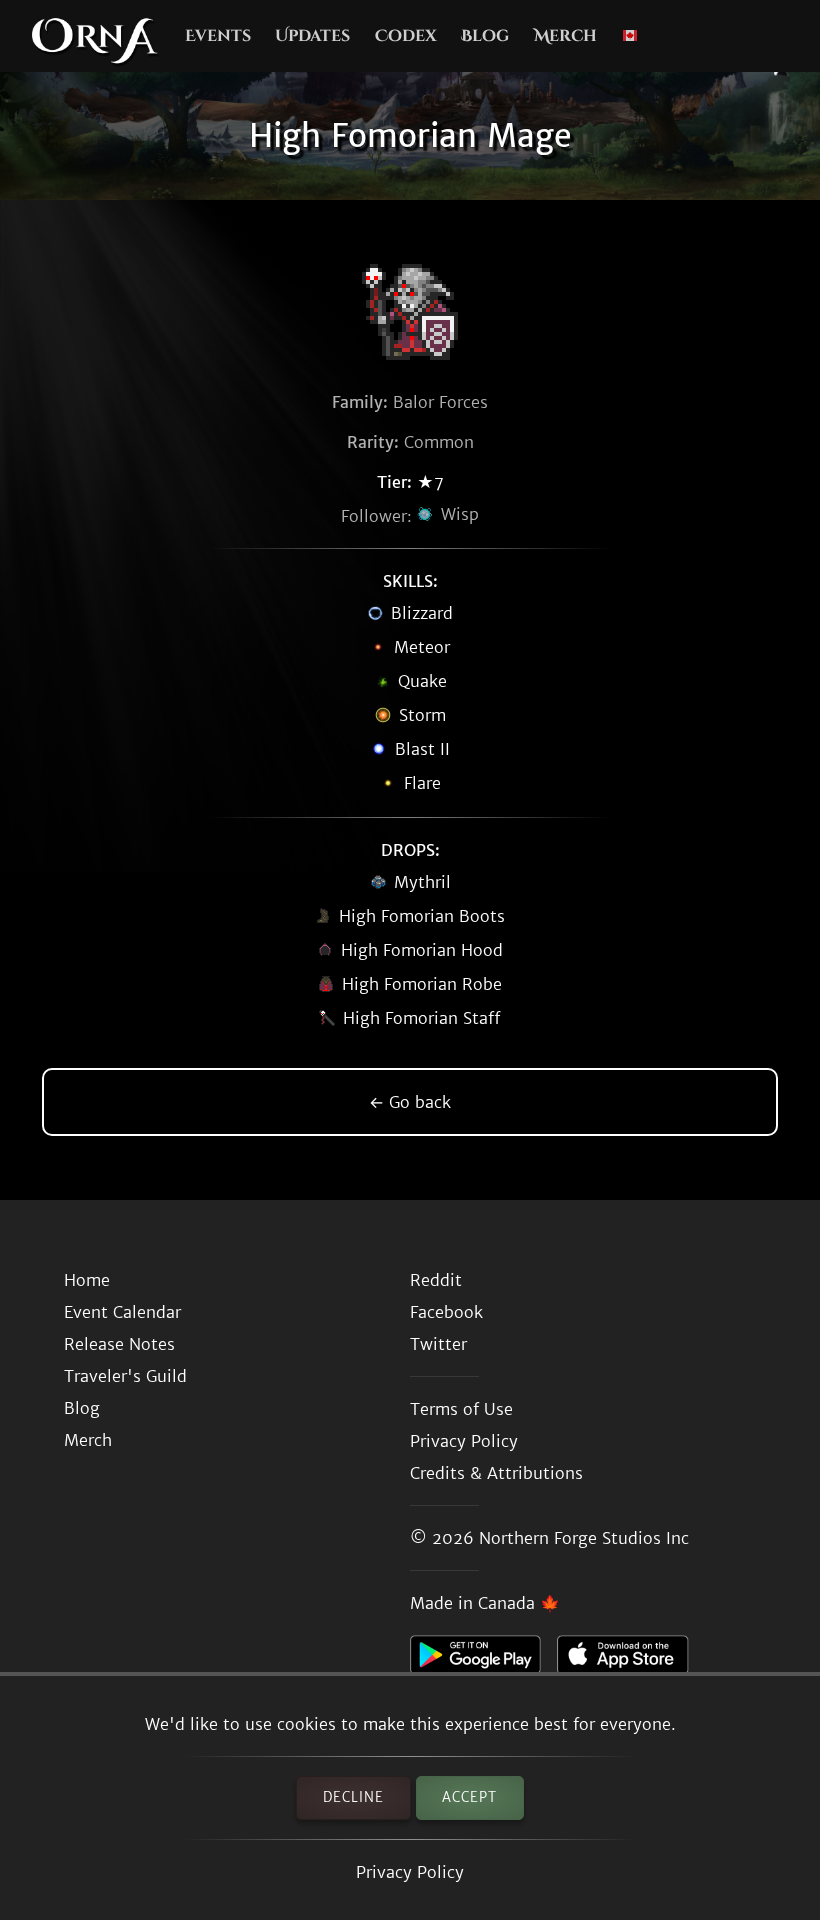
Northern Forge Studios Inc (584, 1538)
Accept (469, 1797)
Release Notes (119, 1344)
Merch (565, 36)
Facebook (446, 1312)
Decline (353, 1797)
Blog (485, 36)
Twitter (438, 1344)
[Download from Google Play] (483, 1660)
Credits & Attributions (496, 1473)
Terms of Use (461, 1409)
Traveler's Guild (125, 1376)
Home (87, 1280)
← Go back (410, 1102)
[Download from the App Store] (630, 1660)
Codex (406, 36)
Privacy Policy (410, 1872)
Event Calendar (122, 1312)
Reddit (436, 1280)
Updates (312, 36)
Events (218, 36)
